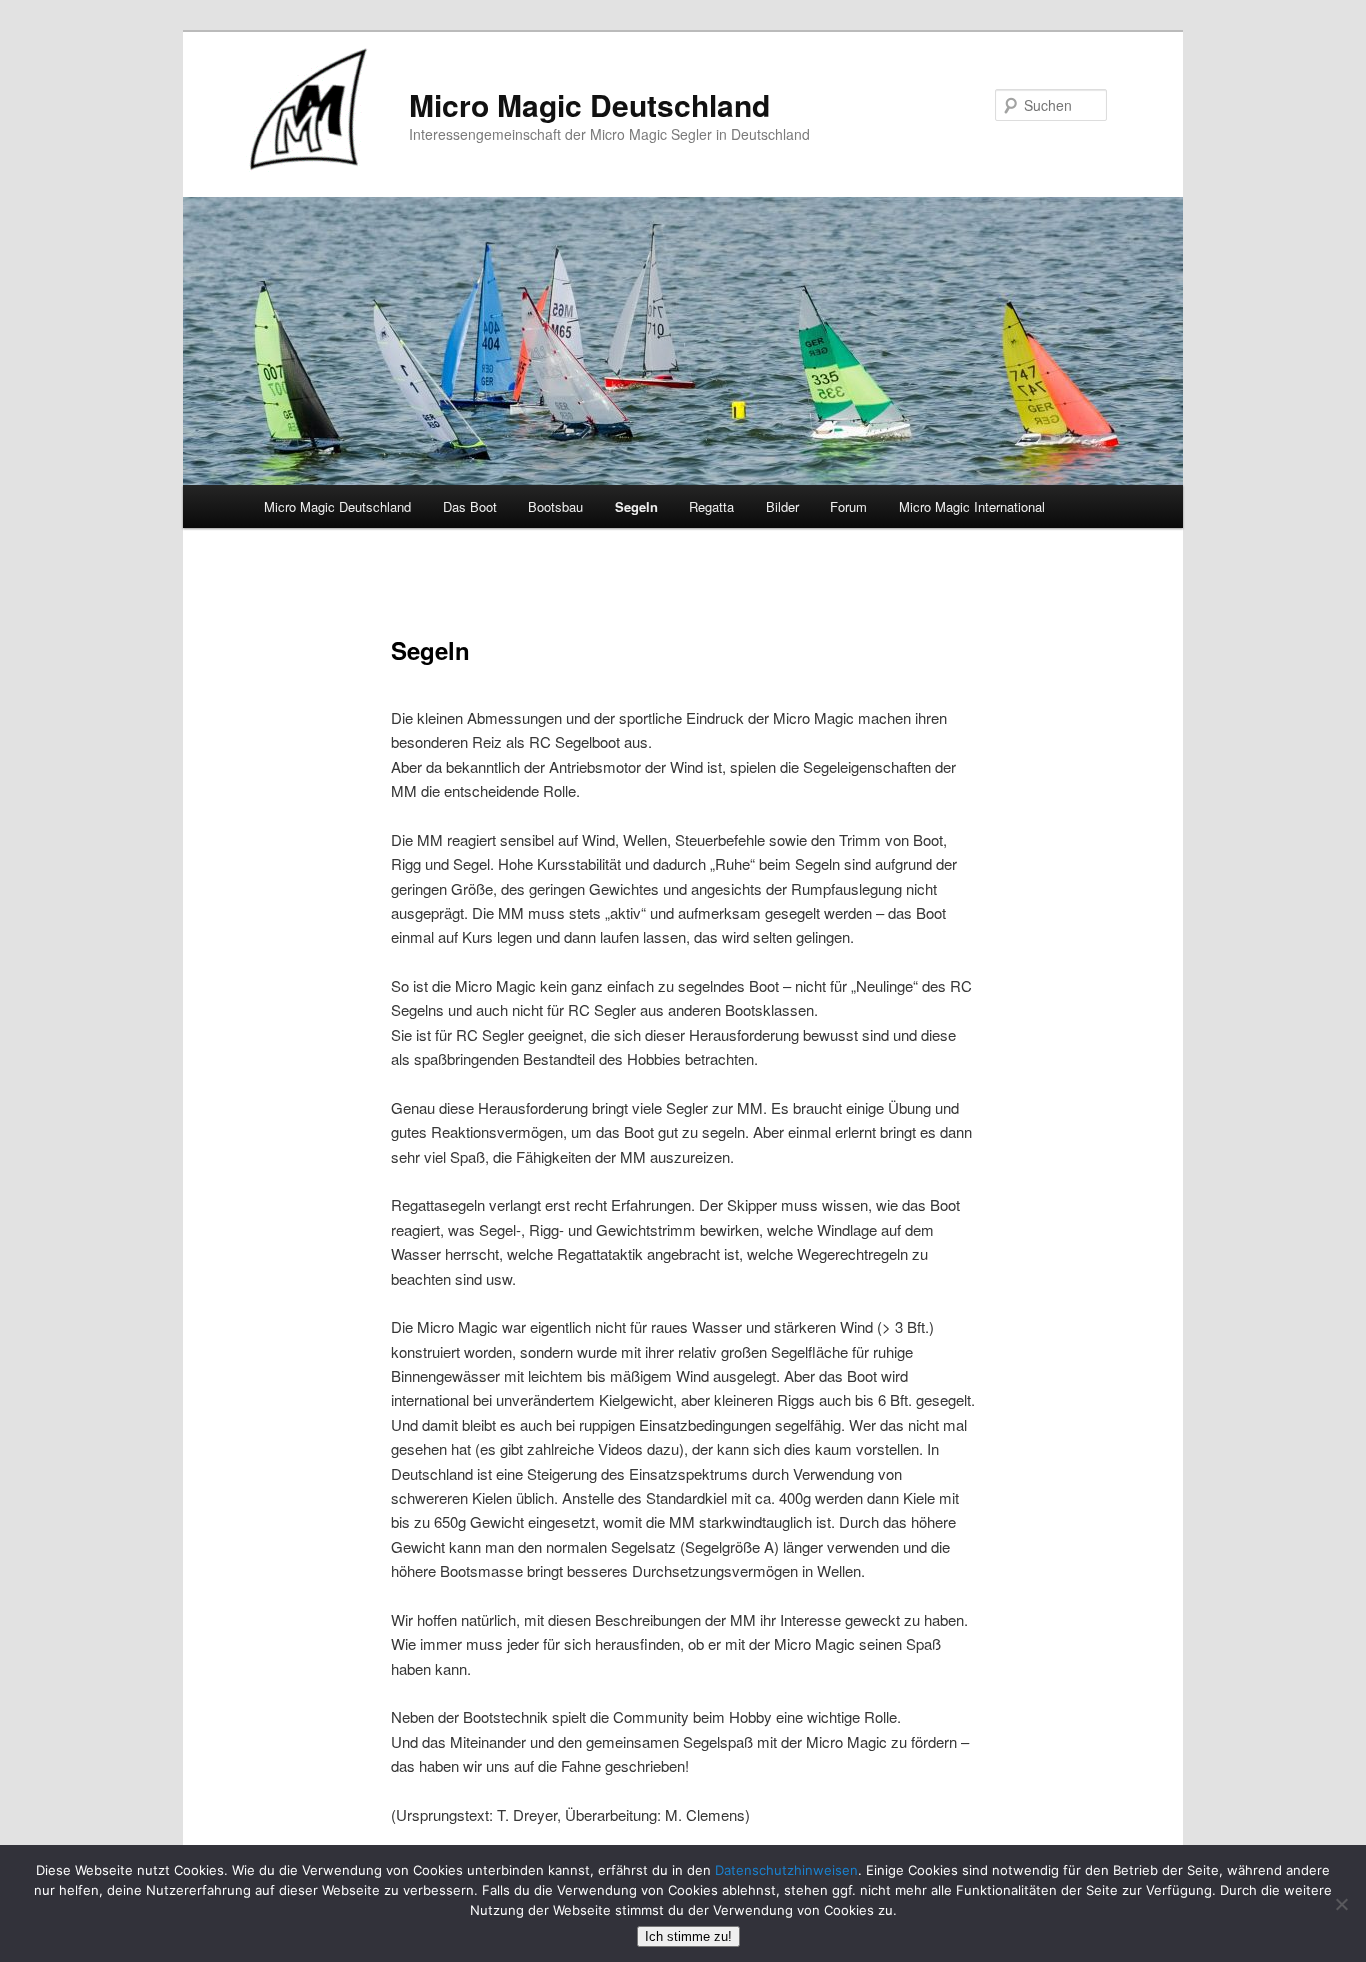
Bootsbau (555, 506)
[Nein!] (1341, 1904)
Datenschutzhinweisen (786, 1870)
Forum (848, 506)
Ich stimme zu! (688, 1936)
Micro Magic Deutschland (589, 104)
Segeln (636, 506)
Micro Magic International (972, 506)
